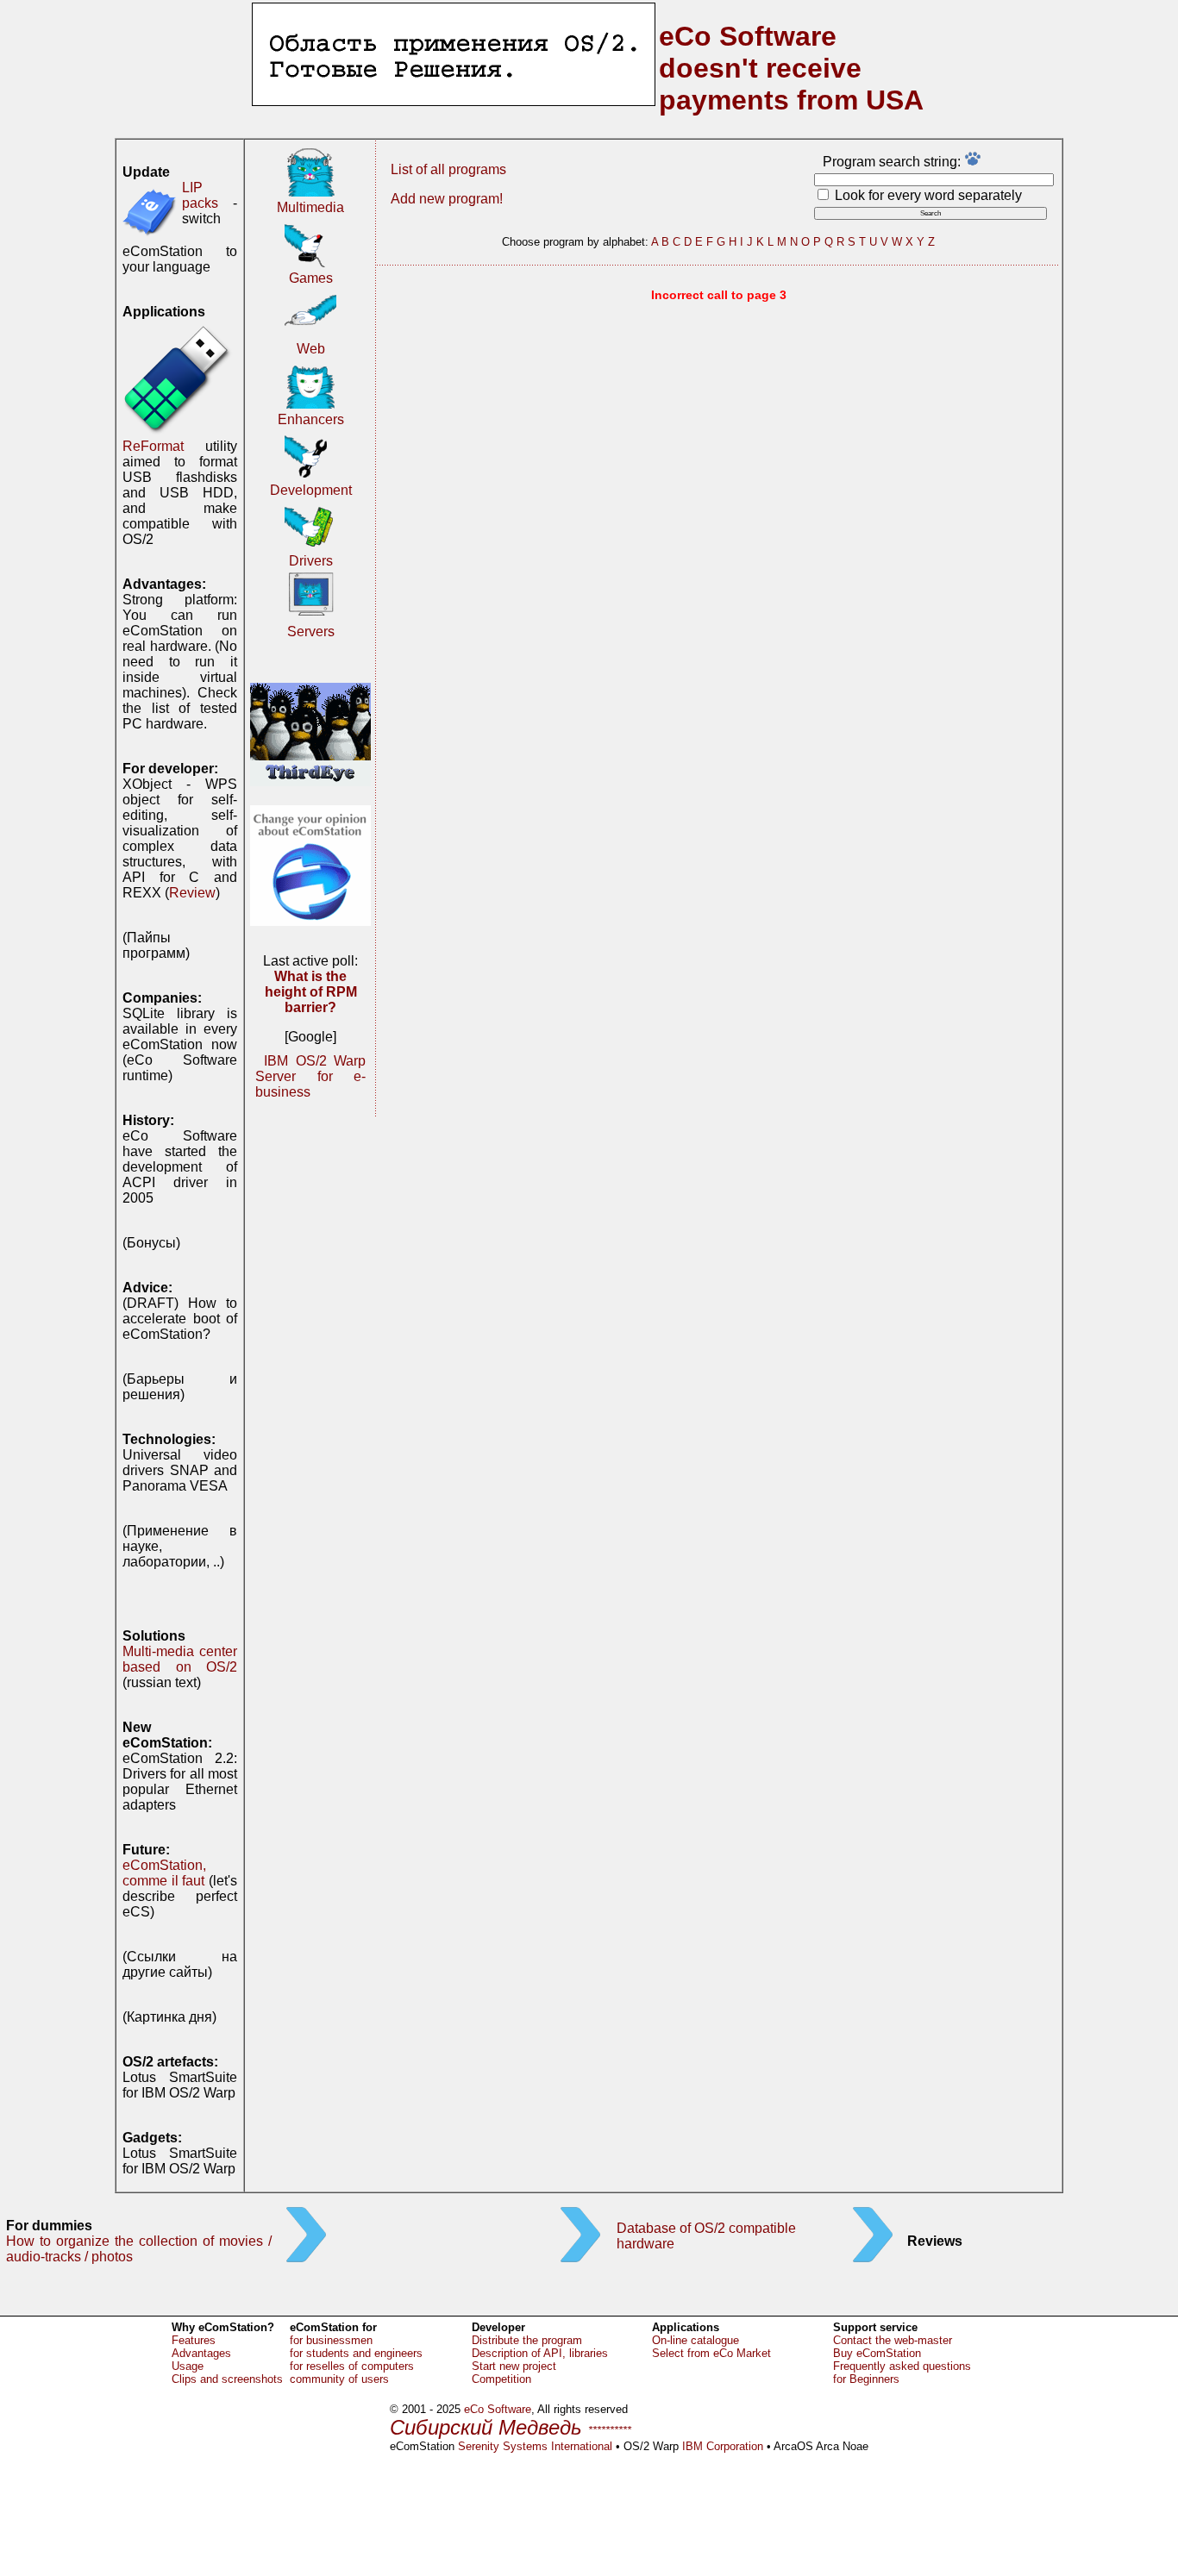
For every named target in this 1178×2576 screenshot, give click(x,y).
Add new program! (447, 199)
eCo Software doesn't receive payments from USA (791, 68)
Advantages (201, 2353)
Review (192, 893)
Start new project (514, 2366)
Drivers (311, 561)
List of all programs (448, 169)
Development (311, 490)
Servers (311, 631)
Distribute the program (527, 2340)
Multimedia (310, 207)
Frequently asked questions (902, 2366)
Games (311, 278)
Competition (501, 2379)
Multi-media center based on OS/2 (180, 1659)
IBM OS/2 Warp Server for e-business (310, 1076)
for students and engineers (356, 2353)
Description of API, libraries (540, 2353)
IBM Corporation (723, 2446)
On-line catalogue (696, 2340)
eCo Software (498, 2409)
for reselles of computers (352, 2366)
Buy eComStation (877, 2353)
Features (194, 2340)
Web (311, 349)
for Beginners (866, 2379)
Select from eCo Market (711, 2353)
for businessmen (331, 2340)
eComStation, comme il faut (164, 1873)
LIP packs (200, 195)
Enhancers (311, 419)
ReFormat (153, 446)
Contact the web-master (893, 2340)
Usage (188, 2366)
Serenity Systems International (535, 2446)
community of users (339, 2379)
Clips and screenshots (227, 2379)
